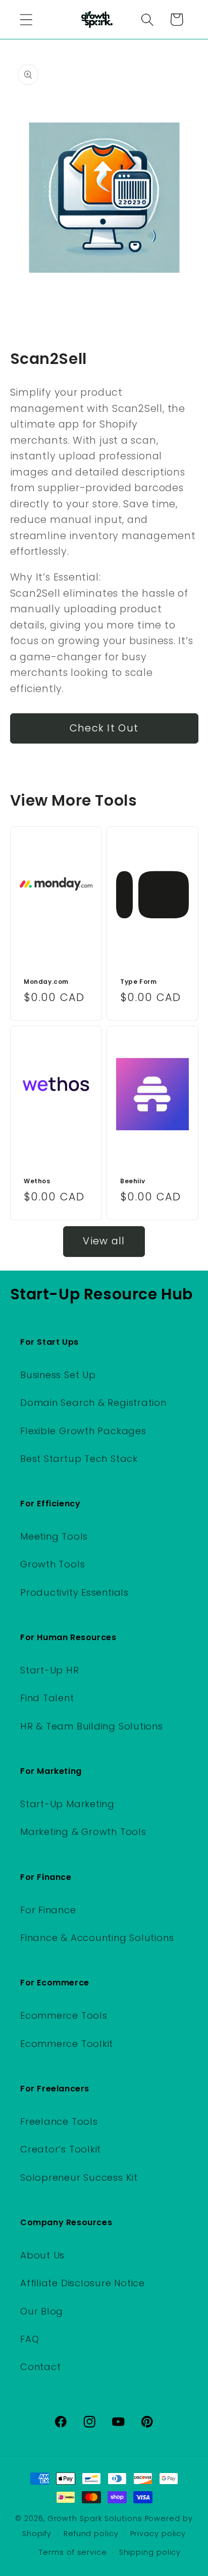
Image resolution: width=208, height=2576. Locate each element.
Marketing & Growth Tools (83, 1832)
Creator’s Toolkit (61, 2149)
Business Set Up (58, 1375)
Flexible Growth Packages (83, 1431)
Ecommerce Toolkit (67, 2044)
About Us (42, 2255)
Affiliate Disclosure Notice (83, 2283)
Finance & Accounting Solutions (97, 1938)
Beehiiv (133, 1181)
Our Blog (42, 2311)
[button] (26, 19)
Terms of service (73, 2552)
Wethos (37, 1181)
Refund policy (91, 2534)
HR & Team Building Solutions (92, 1726)
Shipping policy (150, 2552)
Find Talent (47, 1698)
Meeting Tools (54, 1536)
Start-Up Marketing (67, 1804)
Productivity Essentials (74, 1592)
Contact (40, 2367)
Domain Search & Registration (93, 1403)
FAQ (30, 2339)
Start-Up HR (50, 1670)
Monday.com (46, 982)
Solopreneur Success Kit (79, 2177)
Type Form (138, 982)
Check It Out (104, 728)
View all (104, 1241)
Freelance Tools (59, 2121)
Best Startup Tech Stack (79, 1459)
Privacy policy (158, 2534)
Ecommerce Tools (64, 2015)
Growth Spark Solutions (95, 2518)
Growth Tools (53, 1564)
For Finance (48, 1910)
